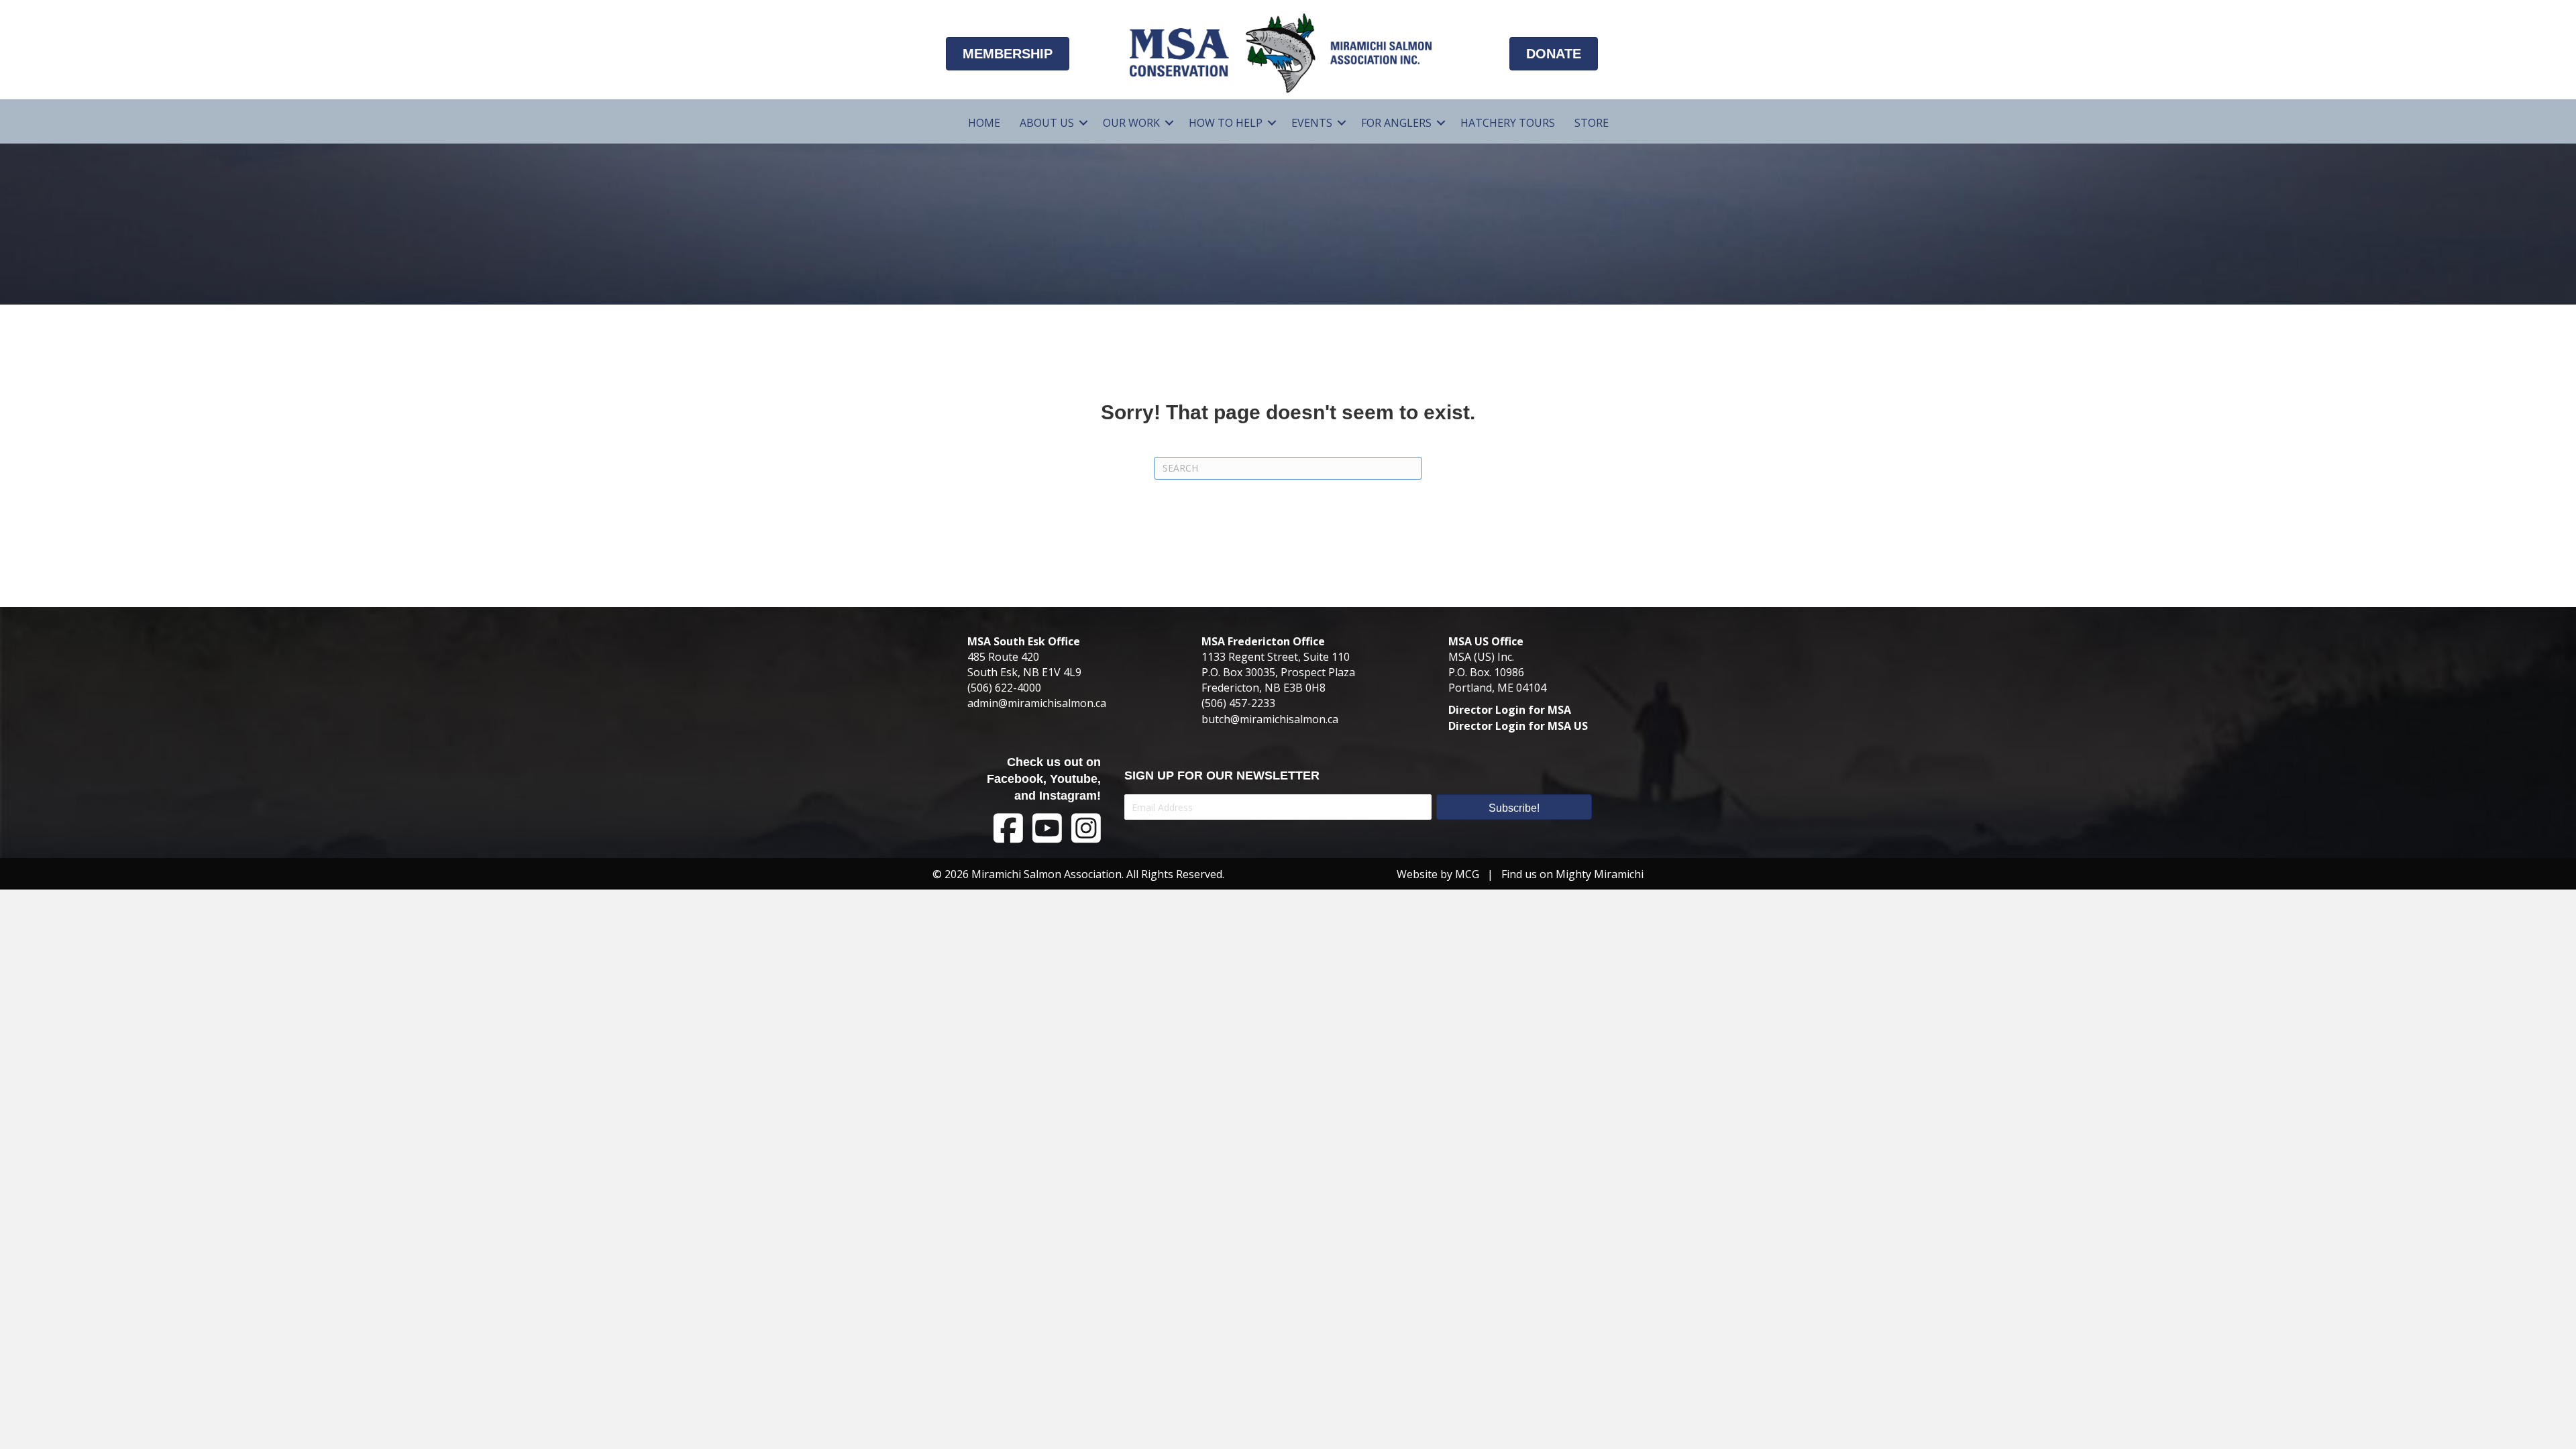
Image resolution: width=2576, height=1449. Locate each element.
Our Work (1131, 123)
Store (1592, 123)
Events (1312, 123)
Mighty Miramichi (1600, 874)
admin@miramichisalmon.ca (1037, 703)
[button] (1083, 123)
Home (984, 123)
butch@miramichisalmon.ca (1270, 719)
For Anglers (1396, 123)
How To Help (1226, 123)
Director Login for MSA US (1518, 726)
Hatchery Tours (1508, 123)
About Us (1047, 123)
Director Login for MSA (1510, 710)
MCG (1467, 874)
